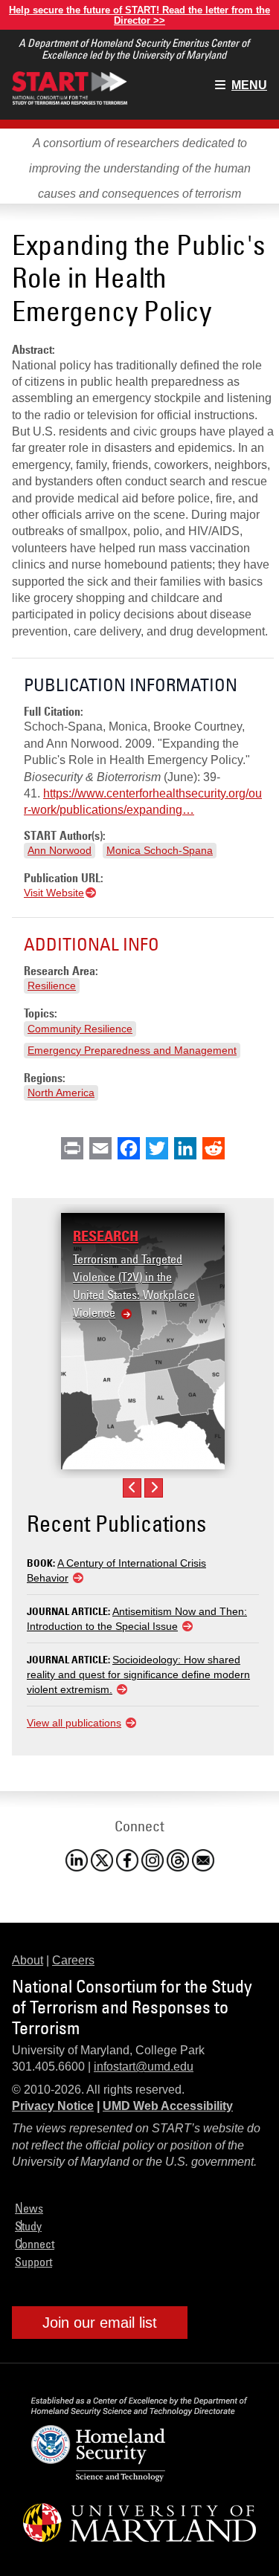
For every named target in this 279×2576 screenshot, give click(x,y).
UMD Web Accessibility (168, 2106)
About (28, 1960)
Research (106, 1236)
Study (28, 2226)
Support (33, 2262)
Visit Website (54, 893)
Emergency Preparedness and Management (132, 1050)
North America (61, 1093)
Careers (73, 1960)
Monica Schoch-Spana (160, 850)
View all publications (74, 1723)
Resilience (52, 986)
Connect (35, 2244)
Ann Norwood (60, 850)
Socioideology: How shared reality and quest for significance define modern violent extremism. (138, 1674)
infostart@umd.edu (144, 2067)
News (29, 2208)
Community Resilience (80, 1029)
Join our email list (100, 2323)
